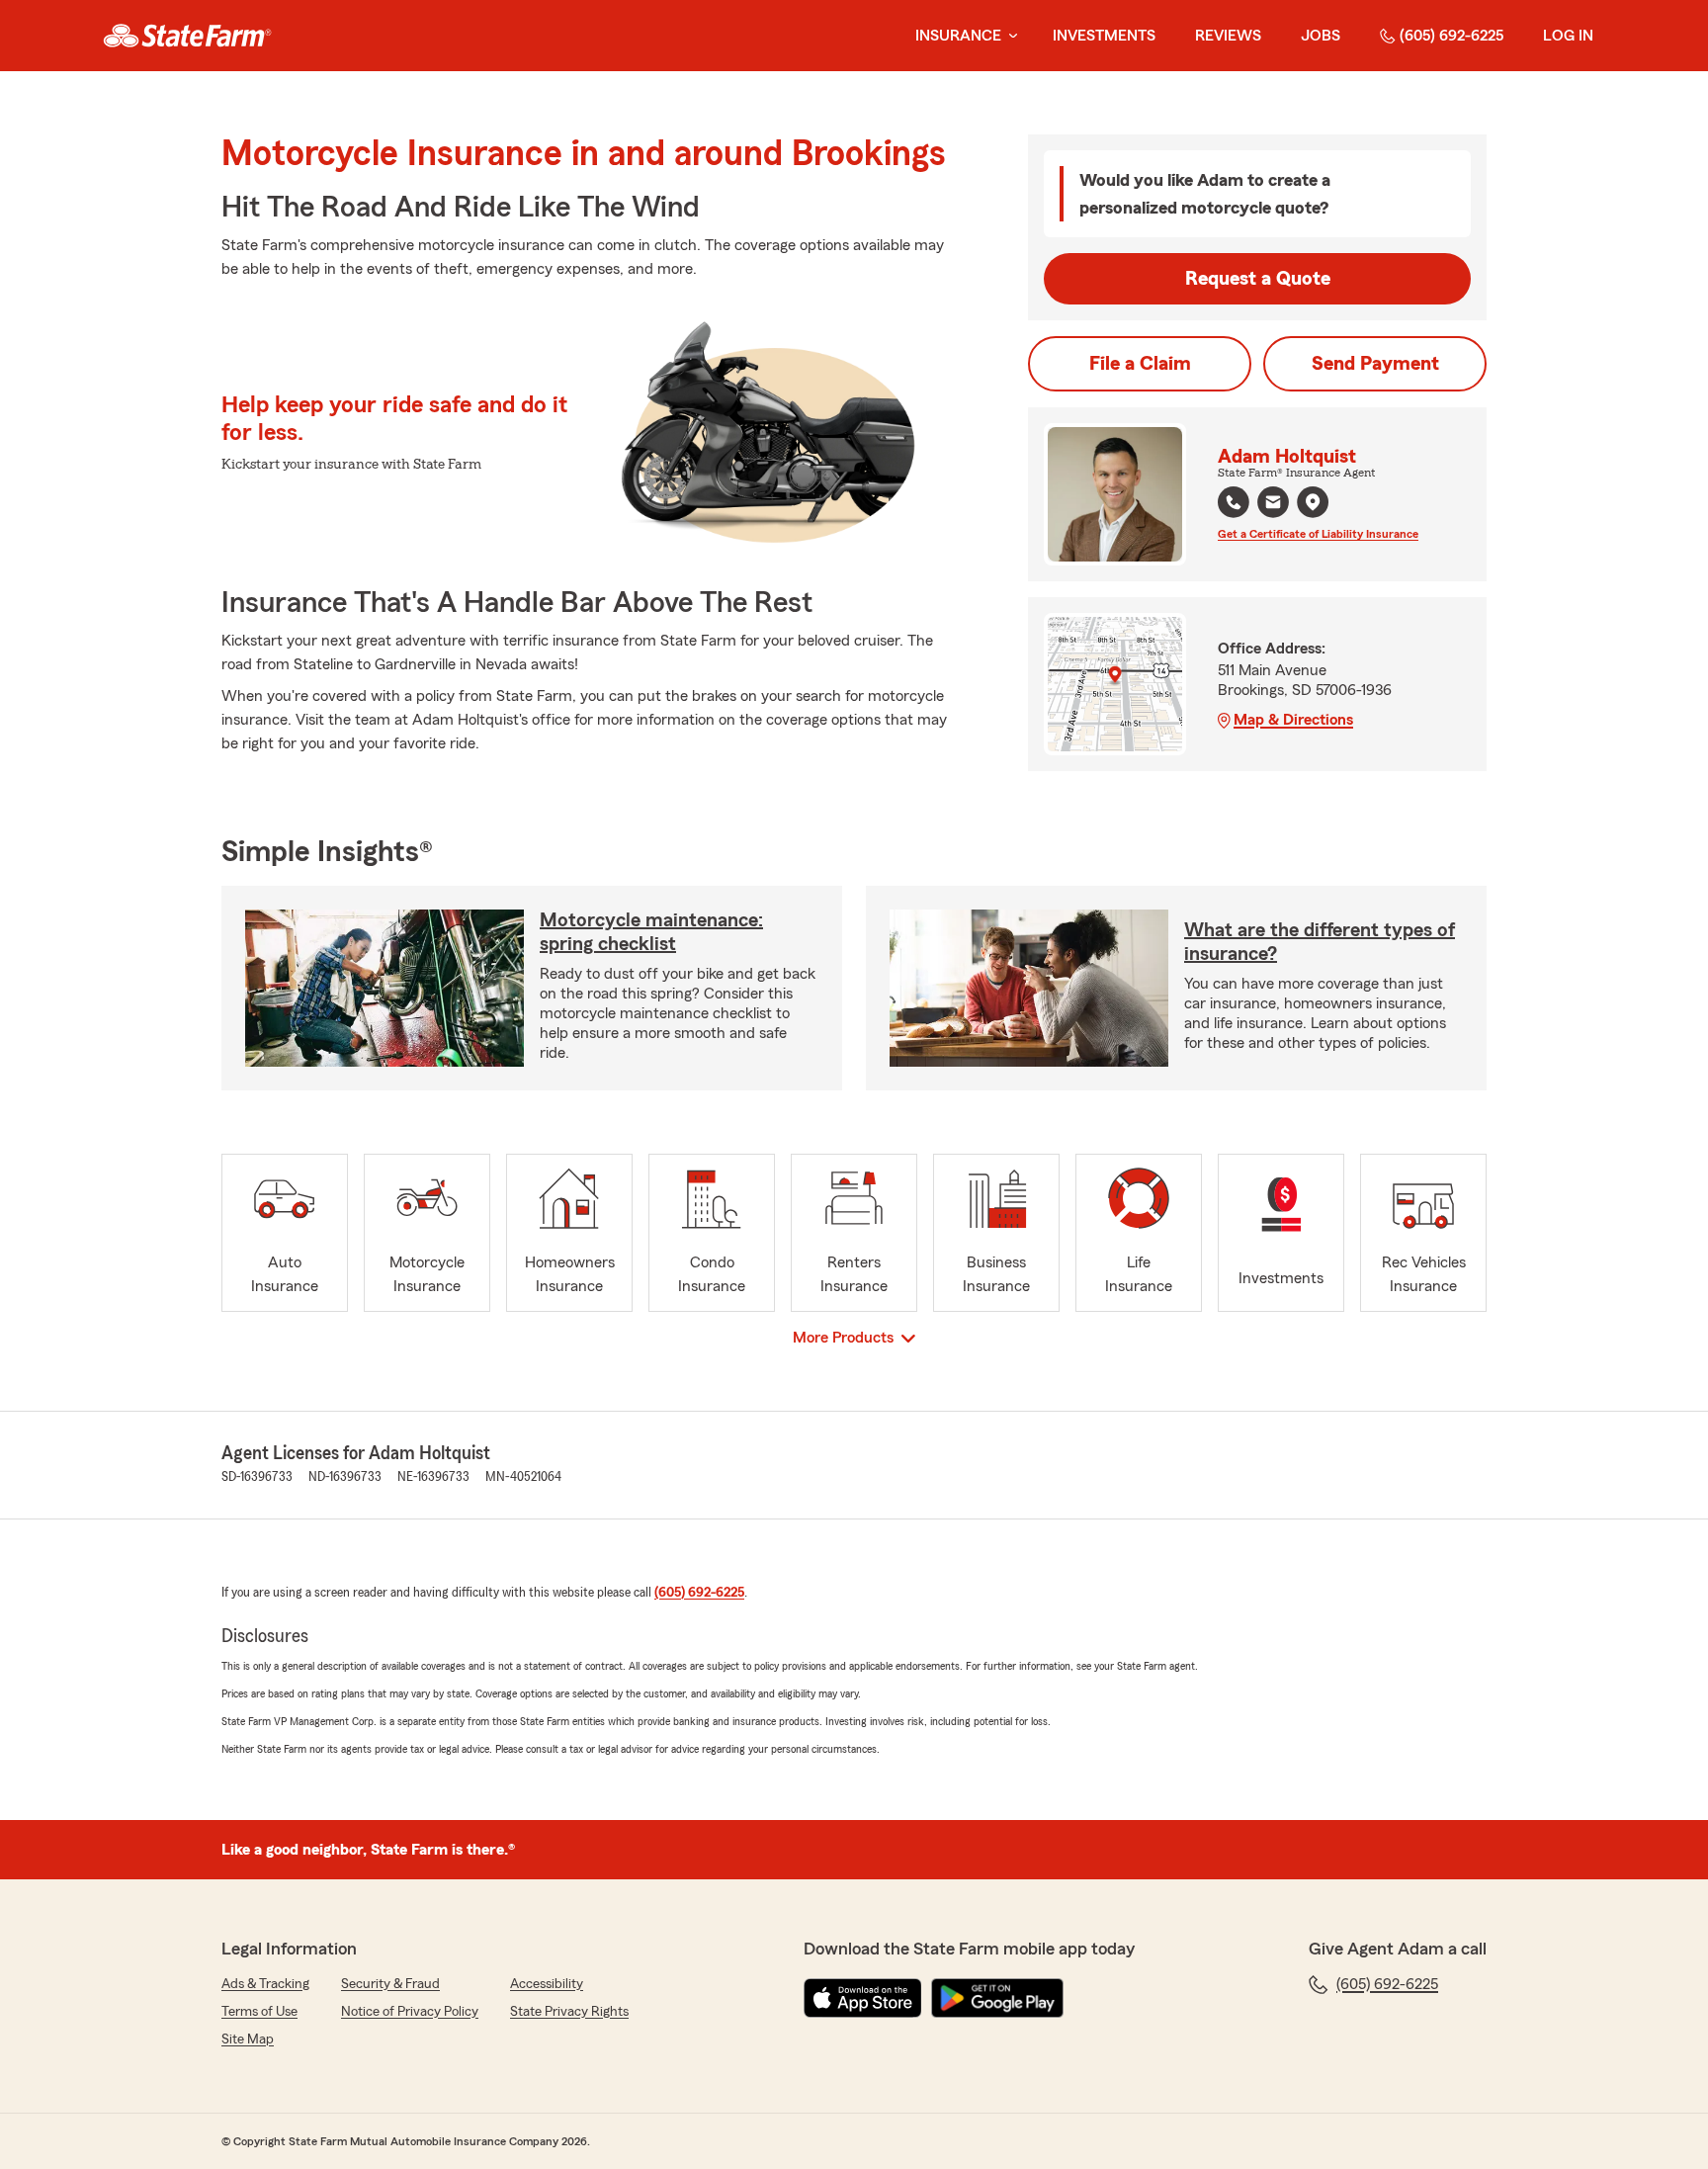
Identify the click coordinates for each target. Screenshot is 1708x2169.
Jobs (1321, 36)
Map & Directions (1293, 720)
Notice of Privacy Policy (410, 2012)
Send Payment (1375, 364)
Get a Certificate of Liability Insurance (1318, 534)
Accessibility (547, 1984)
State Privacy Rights (569, 2012)
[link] (187, 36)
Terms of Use (259, 2012)
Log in (1568, 36)
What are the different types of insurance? (1320, 942)
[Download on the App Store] (863, 1998)
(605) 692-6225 (1452, 36)
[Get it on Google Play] (997, 1998)
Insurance (958, 36)
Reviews (1228, 36)
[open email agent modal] (1273, 505)
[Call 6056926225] (1234, 502)
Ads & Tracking (265, 1984)
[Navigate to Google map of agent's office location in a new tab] (1313, 502)
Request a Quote (1258, 279)
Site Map (248, 2039)
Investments (1104, 36)
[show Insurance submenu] (1009, 36)
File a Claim (1140, 364)
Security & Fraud (390, 1984)
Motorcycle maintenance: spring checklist (651, 932)
